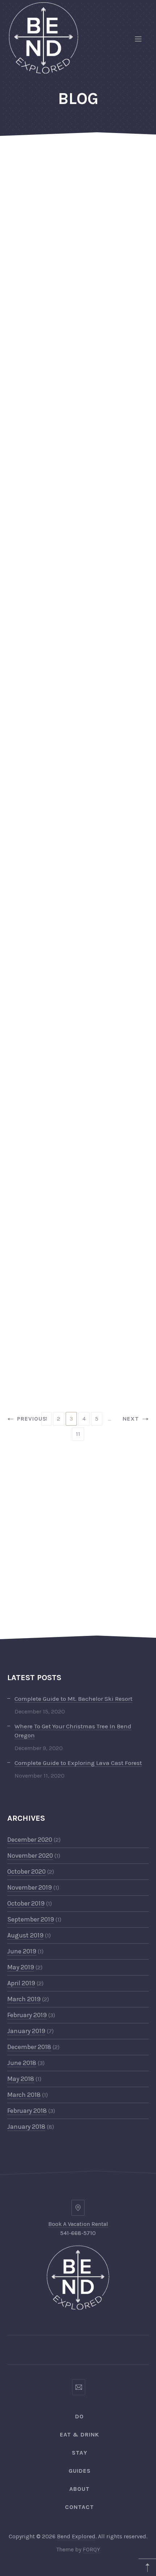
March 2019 (24, 1999)
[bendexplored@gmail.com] (79, 2387)
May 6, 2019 (78, 1337)
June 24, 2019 (78, 717)
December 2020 (30, 1840)
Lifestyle (97, 301)
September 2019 (31, 1919)
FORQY (91, 2549)
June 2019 (22, 1951)
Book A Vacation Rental (78, 2224)
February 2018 (27, 2111)
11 (78, 1434)
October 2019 (26, 1903)
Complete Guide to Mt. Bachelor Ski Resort (73, 1699)
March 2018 (24, 2095)
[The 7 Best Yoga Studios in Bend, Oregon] (78, 236)
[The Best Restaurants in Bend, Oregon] (78, 523)
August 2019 (25, 1935)
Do (79, 2416)
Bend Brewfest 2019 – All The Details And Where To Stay (78, 1234)
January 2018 (26, 2127)
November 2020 (30, 1856)
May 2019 (21, 1967)
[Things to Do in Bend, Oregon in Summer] (78, 830)
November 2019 (30, 1887)
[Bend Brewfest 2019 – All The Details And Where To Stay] (78, 1137)
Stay (80, 2453)
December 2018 (29, 2047)
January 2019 (26, 2031)
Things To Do (65, 301)
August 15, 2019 (78, 410)
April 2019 (21, 1983)
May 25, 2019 (78, 1024)
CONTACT (79, 2507)
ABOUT (79, 2489)
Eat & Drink (78, 588)
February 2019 (27, 2015)
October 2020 (26, 1871)
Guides (80, 2471)
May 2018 (21, 2079)
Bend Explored (76, 2536)
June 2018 (22, 2063)
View (74, 433)
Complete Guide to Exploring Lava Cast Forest (78, 1763)
